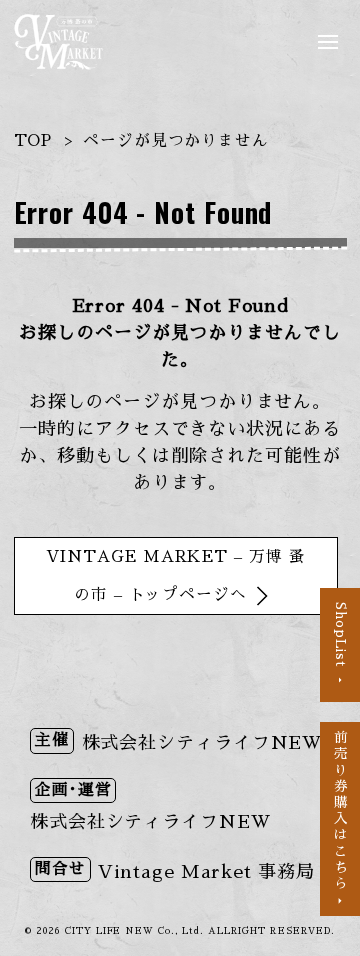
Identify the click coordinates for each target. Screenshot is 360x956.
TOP (33, 141)
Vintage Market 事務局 (206, 872)
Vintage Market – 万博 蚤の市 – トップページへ (176, 576)
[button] (332, 42)
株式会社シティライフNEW (203, 743)
